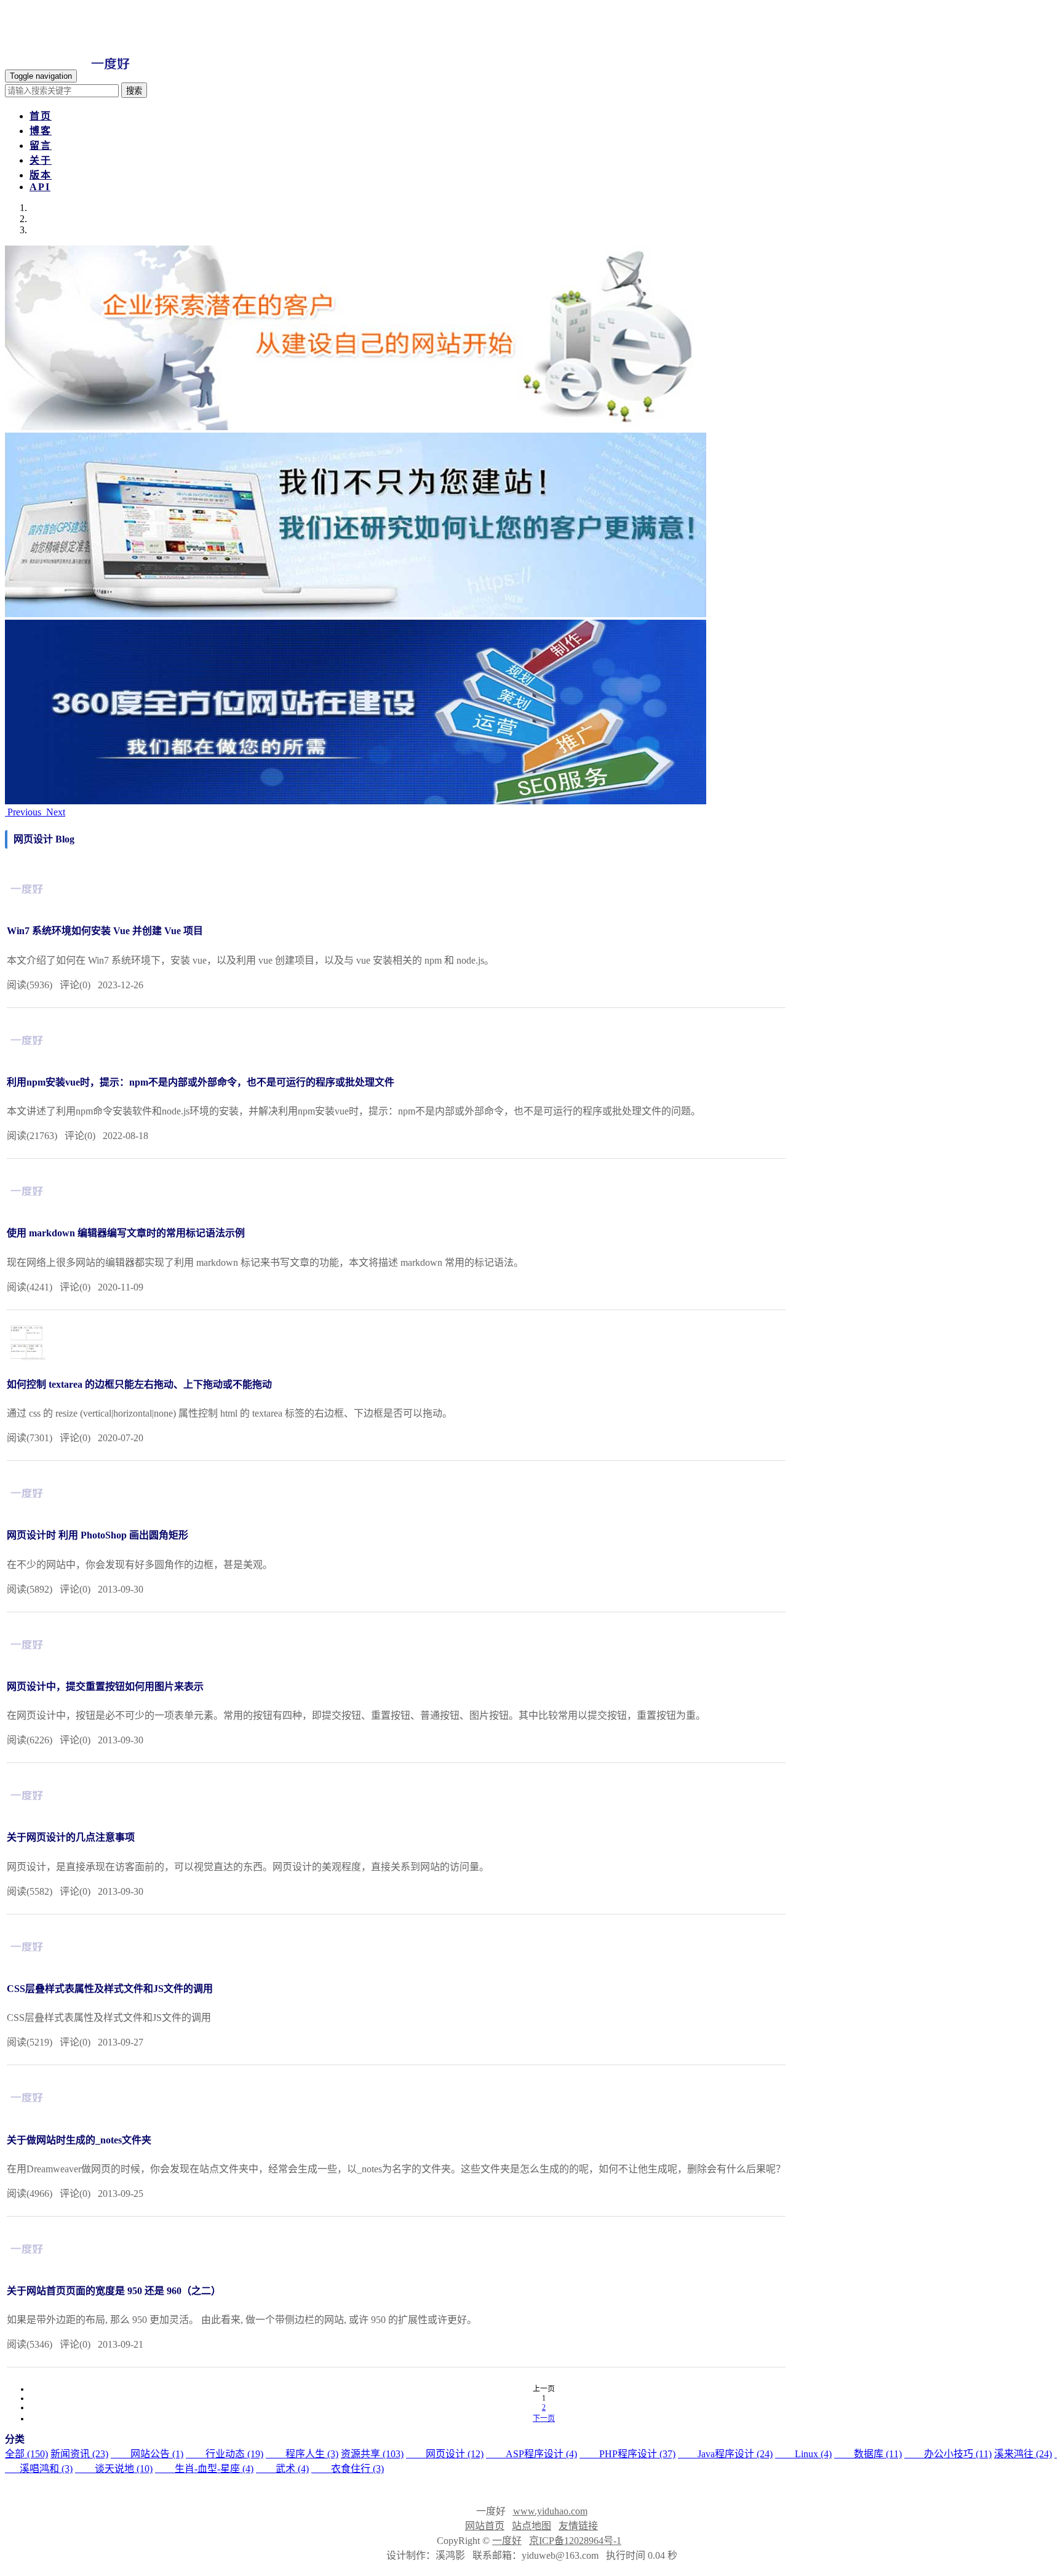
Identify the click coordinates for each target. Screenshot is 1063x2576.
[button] (24, 812)
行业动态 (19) (225, 2454)
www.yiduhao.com (550, 2511)
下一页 (544, 2418)
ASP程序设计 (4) (531, 2454)
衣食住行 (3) (348, 2469)
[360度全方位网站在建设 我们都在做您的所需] (356, 801)
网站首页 (485, 2526)
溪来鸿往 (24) (1023, 2454)
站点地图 (531, 2526)
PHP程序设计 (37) (627, 2454)
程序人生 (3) (302, 2454)
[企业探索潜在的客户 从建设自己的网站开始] (356, 427)
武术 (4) (282, 2469)
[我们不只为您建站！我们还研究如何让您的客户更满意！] (356, 614)
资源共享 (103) (372, 2454)
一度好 (507, 2541)
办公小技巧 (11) (948, 2454)
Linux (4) (803, 2454)
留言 (41, 146)
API (40, 187)
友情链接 (578, 2526)
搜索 (134, 91)
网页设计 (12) (445, 2454)
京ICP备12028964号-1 (575, 2541)
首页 (41, 116)
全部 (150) (26, 2454)
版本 (41, 175)
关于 (41, 160)
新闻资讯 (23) (79, 2454)
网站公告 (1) (147, 2454)
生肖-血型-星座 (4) (204, 2469)
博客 (41, 131)
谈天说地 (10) (114, 2469)
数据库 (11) (868, 2454)
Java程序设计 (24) (725, 2454)
